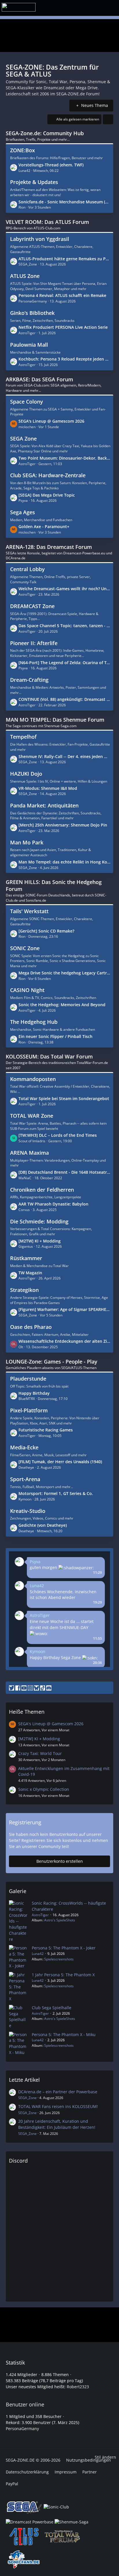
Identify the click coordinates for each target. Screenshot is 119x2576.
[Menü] (92, 8)
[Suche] (77, 7)
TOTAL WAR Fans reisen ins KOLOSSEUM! (58, 2106)
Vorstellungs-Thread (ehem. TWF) (51, 165)
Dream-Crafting (29, 680)
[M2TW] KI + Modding (40, 1241)
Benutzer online (25, 2404)
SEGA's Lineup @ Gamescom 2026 (51, 421)
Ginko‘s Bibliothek (32, 313)
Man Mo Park (27, 842)
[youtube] (24, 1688)
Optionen (95, 1557)
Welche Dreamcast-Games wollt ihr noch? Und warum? (64, 589)
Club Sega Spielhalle (52, 2008)
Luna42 (37, 1586)
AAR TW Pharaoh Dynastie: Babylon (53, 1204)
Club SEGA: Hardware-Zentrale (48, 475)
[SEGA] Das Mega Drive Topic (47, 495)
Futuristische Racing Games (46, 1430)
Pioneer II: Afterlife (34, 643)
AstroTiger (40, 1615)
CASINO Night (27, 990)
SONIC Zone (25, 948)
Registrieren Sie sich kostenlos (52, 1840)
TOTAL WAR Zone (32, 1116)
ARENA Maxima (29, 1153)
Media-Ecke (24, 1447)
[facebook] (18, 1688)
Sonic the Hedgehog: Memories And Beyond (62, 1005)
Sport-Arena (25, 1479)
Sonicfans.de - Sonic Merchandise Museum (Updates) (64, 202)
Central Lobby (27, 569)
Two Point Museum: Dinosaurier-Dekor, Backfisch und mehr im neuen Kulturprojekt (64, 458)
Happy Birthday (34, 1393)
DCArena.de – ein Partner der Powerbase (58, 2092)
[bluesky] (36, 1688)
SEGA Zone (23, 439)
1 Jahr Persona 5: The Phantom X (63, 1975)
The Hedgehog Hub (34, 1022)
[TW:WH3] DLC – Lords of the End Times (58, 1135)
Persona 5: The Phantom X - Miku (64, 2034)
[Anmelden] (104, 7)
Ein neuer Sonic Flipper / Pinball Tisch (55, 1036)
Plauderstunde (28, 1379)
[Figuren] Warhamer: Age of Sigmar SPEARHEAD (64, 1309)
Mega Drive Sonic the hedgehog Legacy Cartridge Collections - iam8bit (64, 973)
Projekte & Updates (34, 182)
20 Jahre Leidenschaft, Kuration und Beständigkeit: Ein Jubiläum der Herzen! (57, 2124)
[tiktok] (43, 1688)
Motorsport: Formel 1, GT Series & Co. (56, 1493)
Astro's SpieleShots (60, 1920)
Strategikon (24, 1290)
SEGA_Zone (27, 2098)
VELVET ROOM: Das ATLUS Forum (47, 222)
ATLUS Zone (25, 276)
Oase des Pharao (31, 1327)
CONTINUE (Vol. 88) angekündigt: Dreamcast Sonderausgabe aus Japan (64, 699)
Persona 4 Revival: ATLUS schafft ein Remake (62, 295)
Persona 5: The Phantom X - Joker (64, 1948)
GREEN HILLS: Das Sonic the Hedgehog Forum (54, 885)
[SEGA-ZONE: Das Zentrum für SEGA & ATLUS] (19, 7)
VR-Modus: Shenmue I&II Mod (48, 788)
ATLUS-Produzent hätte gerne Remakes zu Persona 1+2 (64, 259)
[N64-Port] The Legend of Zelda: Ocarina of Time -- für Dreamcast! (64, 663)
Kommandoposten (33, 1079)
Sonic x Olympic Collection (44, 1789)
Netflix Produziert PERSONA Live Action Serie (63, 327)
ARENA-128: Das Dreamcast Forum (49, 547)
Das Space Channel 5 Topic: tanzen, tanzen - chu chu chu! (64, 626)
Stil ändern (105, 2457)
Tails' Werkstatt (29, 911)
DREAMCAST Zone (32, 606)
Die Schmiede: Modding (39, 1221)
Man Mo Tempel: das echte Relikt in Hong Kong (64, 862)
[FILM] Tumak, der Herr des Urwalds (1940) (60, 1462)
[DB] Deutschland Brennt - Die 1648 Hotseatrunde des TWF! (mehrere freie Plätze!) (64, 1172)
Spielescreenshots (59, 1959)
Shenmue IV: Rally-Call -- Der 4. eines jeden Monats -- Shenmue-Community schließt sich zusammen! (64, 756)
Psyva (35, 1562)
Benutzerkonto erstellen (60, 1861)
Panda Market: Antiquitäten (44, 805)
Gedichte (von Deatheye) (43, 1525)
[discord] (49, 1688)
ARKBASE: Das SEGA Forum (39, 379)
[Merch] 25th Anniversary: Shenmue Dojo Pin (63, 825)
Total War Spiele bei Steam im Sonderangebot (64, 1098)
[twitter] (12, 1688)
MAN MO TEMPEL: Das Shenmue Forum (55, 720)
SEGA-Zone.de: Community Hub (45, 133)
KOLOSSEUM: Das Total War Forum (49, 1056)
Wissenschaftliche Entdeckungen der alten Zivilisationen (64, 1341)
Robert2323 (78, 2387)
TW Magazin (30, 1273)
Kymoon (38, 1651)
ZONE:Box (23, 150)
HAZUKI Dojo (26, 774)
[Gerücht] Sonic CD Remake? (46, 931)
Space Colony (27, 402)
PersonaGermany (22, 2429)
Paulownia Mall (29, 345)
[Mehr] (108, 119)
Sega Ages (23, 512)
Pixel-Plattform (29, 1410)
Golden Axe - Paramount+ (44, 526)
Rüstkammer (26, 1258)
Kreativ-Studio (28, 1511)
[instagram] (30, 1688)
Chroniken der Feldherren (42, 1190)
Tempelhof (23, 737)
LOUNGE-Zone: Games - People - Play (52, 1362)
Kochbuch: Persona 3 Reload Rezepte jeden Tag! (64, 359)
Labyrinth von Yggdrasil (40, 239)
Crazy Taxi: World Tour (40, 1753)
